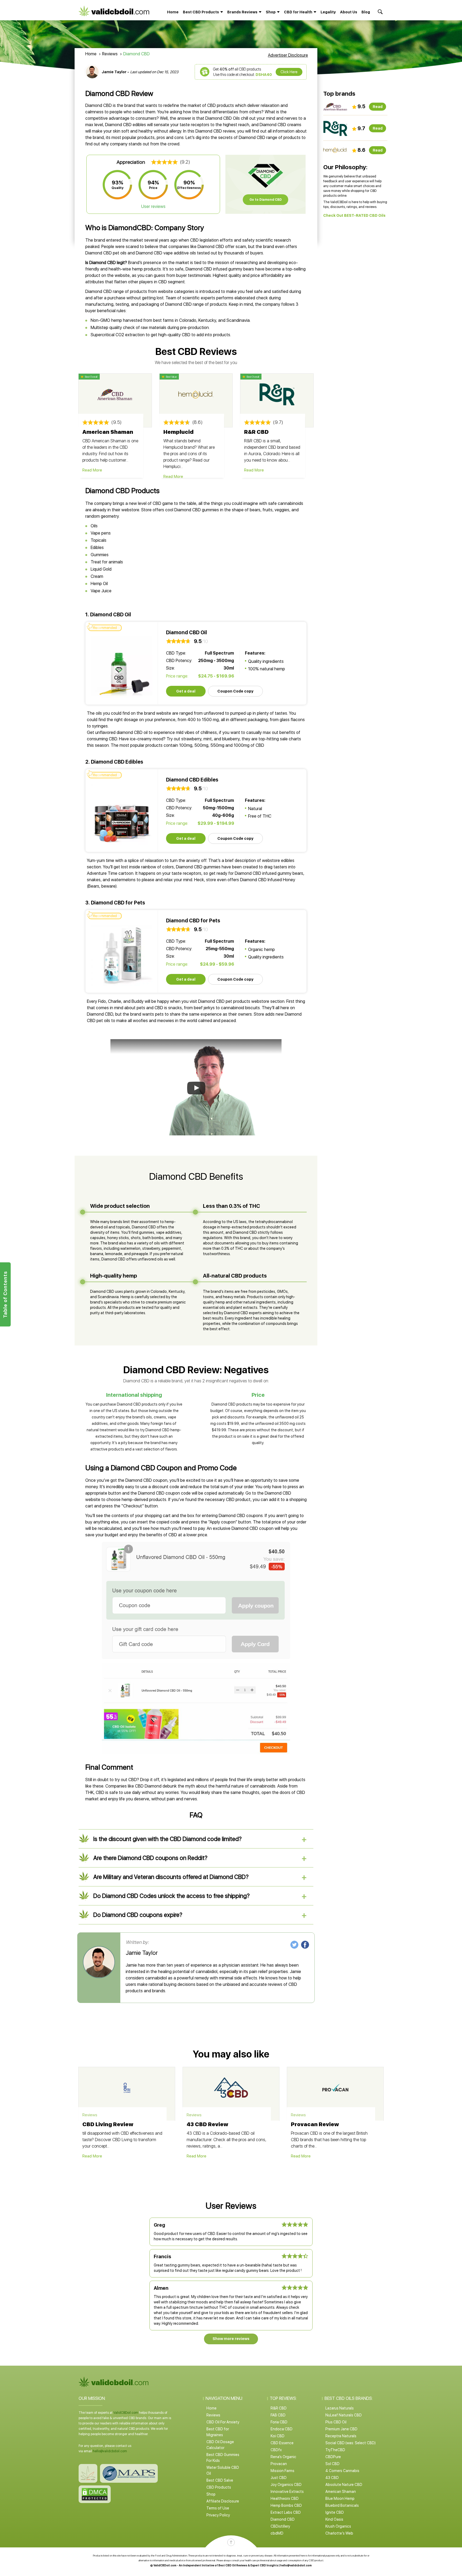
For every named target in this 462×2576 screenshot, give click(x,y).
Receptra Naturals (341, 2436)
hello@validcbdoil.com (110, 2451)
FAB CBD (278, 2415)
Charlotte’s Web (339, 2533)
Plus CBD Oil (336, 2422)
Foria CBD (279, 2422)
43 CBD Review (207, 2124)
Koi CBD (278, 2436)
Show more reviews (231, 2339)
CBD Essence (282, 2443)
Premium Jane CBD (341, 2429)
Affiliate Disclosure (223, 2501)
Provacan (279, 2464)
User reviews (153, 206)
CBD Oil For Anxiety (223, 2422)
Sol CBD (332, 2464)
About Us (349, 12)
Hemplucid (178, 432)
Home (173, 12)
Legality (328, 12)
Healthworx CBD (285, 2498)
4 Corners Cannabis (342, 2471)
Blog (366, 12)
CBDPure (333, 2457)
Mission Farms (282, 2471)
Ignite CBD (335, 2512)
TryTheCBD (335, 2450)
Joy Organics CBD (286, 2485)
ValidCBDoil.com (126, 2413)
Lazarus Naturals (340, 2408)
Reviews (110, 54)
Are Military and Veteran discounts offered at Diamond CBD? (171, 1877)
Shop (211, 2494)
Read (378, 107)
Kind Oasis (334, 2519)
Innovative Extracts (287, 2492)
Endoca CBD (282, 2429)
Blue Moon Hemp (340, 2498)
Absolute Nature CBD (344, 2485)
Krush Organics (338, 2526)
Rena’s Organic (283, 2457)
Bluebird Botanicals (342, 2505)
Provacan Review (315, 2124)
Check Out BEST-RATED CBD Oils (354, 215)
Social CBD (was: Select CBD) (351, 2443)
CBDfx (276, 2450)
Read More (92, 470)
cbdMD (277, 2533)
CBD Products (219, 2487)
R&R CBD (256, 432)
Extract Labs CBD (286, 2512)
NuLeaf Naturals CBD (344, 2415)
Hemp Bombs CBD (286, 2505)
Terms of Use (218, 2508)
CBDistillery (280, 2526)
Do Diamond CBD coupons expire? (138, 1915)
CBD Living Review (108, 2124)
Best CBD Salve (220, 2480)
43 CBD (332, 2478)
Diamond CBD (283, 2519)
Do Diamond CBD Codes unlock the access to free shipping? (172, 1896)
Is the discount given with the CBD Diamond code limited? (168, 1839)
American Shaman (108, 432)
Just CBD (279, 2478)
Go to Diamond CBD (266, 200)
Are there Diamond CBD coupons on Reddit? (150, 1858)
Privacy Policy (218, 2515)
